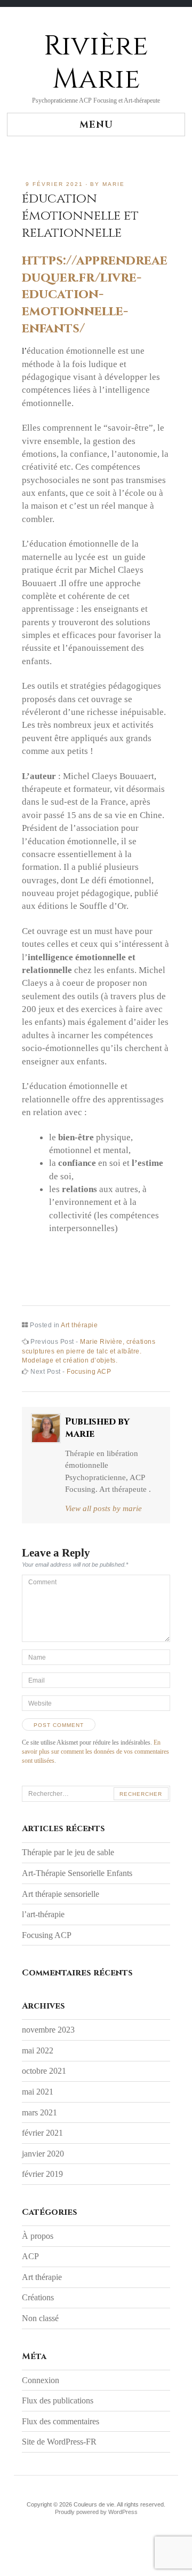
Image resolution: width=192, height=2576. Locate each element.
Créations (38, 2297)
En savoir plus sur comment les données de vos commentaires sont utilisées (95, 1752)
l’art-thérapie (43, 1914)
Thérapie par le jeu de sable (68, 1852)
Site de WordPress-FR (59, 2442)
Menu (96, 125)
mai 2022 (38, 2050)
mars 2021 (39, 2112)
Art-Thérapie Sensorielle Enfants (77, 1873)
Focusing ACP (47, 1935)
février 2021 (42, 2133)
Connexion (41, 2380)
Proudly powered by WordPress (96, 2512)
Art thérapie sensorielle (61, 1894)
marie (114, 184)
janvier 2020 (43, 2154)
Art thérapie (79, 1325)
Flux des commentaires (61, 2421)
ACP (30, 2256)
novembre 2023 (48, 2030)
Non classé (40, 2318)
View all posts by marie (103, 1508)
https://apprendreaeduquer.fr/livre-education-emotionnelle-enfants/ (95, 294)
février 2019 (42, 2174)
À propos (38, 2236)
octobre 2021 (44, 2071)
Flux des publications (58, 2400)
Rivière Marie (96, 63)
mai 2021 (38, 2092)
